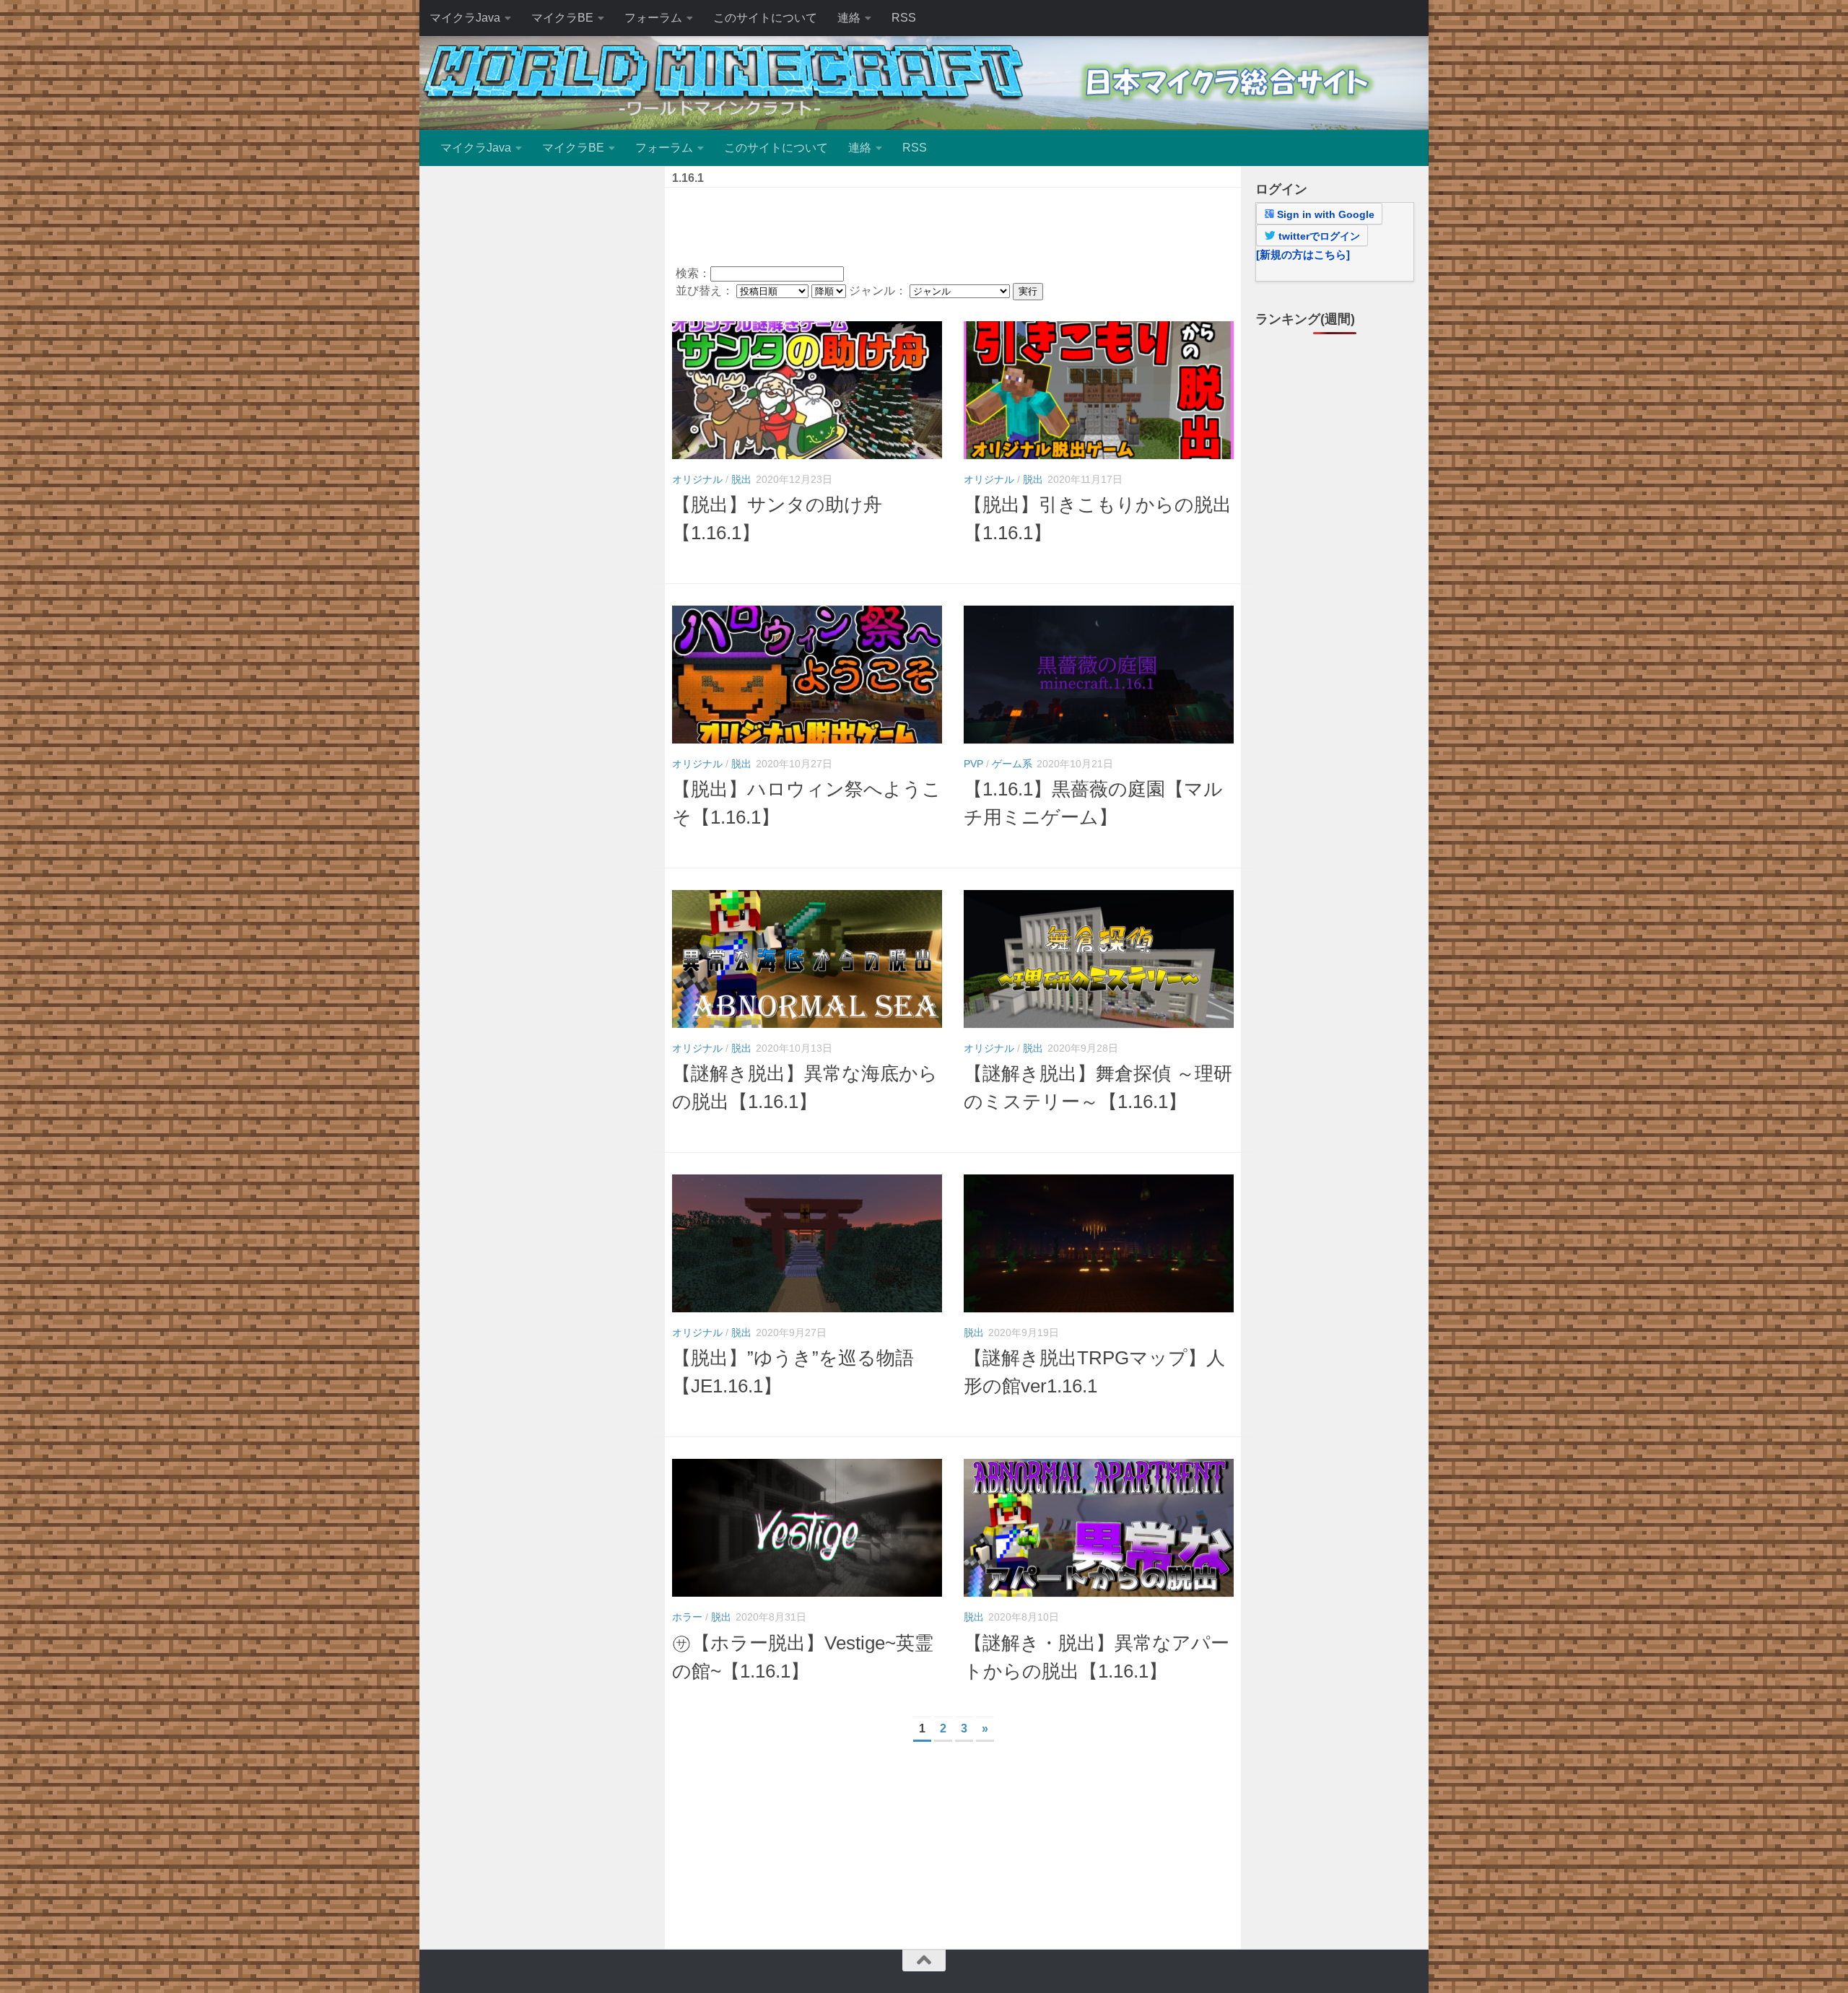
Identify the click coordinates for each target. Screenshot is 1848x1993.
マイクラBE (562, 18)
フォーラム (653, 18)
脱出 (741, 479)
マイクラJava (465, 18)
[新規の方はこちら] (1303, 254)
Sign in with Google (1324, 214)
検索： (693, 273)
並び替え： (706, 291)
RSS (904, 18)
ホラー (687, 1617)
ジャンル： (879, 291)
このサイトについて (765, 18)
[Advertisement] (953, 224)
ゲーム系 (1012, 764)
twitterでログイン (1318, 236)
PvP (973, 764)
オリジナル (697, 479)
